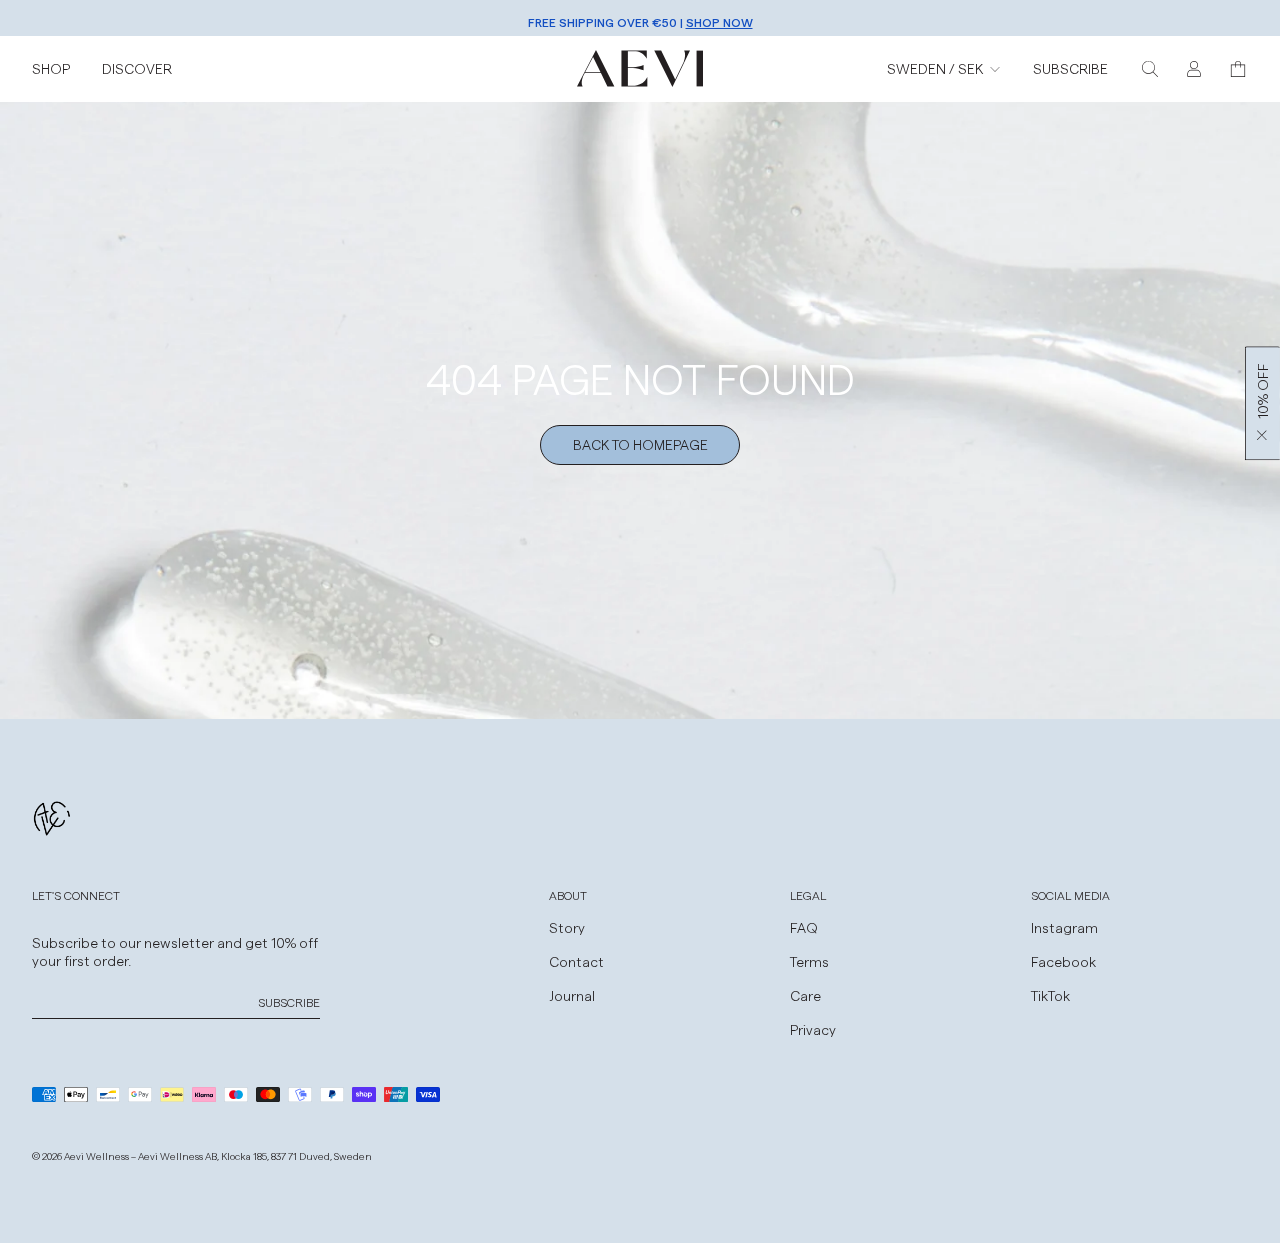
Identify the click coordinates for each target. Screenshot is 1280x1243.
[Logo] (640, 68)
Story (567, 927)
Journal (572, 995)
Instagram (1064, 927)
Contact (576, 961)
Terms (809, 961)
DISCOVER (137, 68)
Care (805, 995)
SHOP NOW (719, 18)
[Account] (1194, 69)
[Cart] (1238, 69)
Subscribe (289, 1002)
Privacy (813, 1029)
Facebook (1063, 961)
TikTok (1050, 995)
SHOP (51, 68)
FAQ (804, 927)
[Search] (1150, 69)
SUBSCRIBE (1070, 68)
